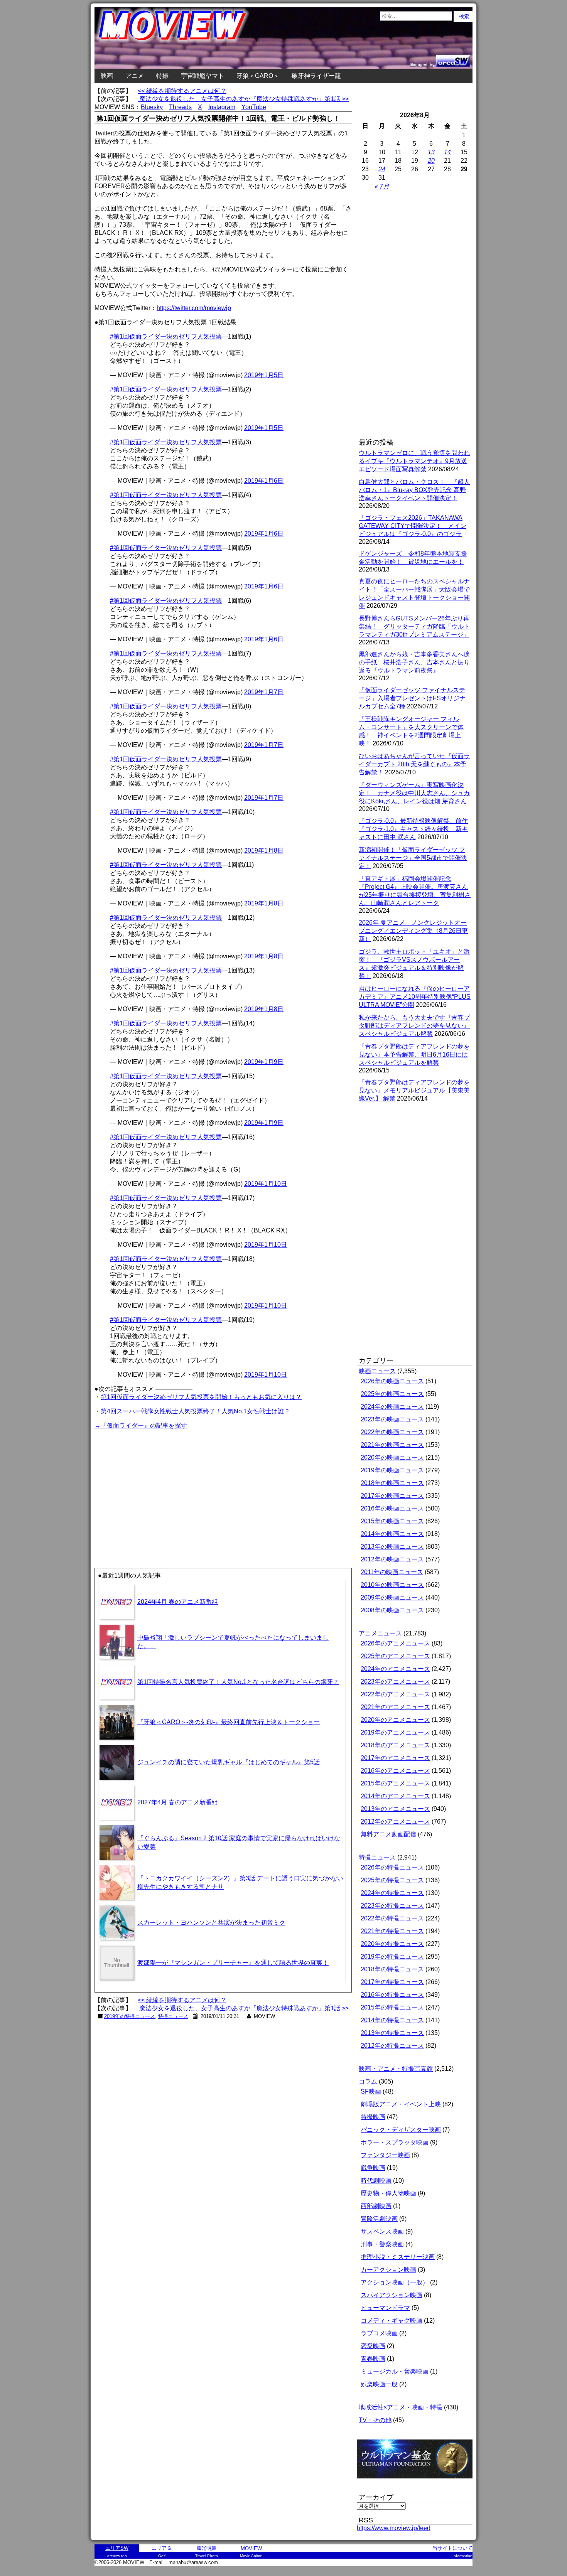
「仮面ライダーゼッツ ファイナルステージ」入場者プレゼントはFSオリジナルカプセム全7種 (412, 698)
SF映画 (371, 2091)
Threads (180, 107)
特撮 (162, 76)
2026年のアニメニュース (395, 1643)
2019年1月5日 (264, 375)
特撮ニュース (173, 2016)
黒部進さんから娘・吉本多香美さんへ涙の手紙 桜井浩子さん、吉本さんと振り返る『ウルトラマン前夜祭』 (414, 662)
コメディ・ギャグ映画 (391, 2321)
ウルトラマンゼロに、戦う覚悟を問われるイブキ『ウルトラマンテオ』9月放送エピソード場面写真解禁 (414, 461)
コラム (368, 2081)
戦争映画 (373, 2168)
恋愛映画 (373, 2346)
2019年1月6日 (264, 481)
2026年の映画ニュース (392, 1381)
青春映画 (373, 2359)
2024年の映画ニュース (392, 1407)
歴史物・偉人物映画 (388, 2193)
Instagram (222, 107)
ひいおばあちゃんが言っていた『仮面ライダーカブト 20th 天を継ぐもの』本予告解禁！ (414, 764)
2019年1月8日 (264, 851)
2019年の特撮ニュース (130, 2016)
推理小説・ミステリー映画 (398, 2257)
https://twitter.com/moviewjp (194, 308)
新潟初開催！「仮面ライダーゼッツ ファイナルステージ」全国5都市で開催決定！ (413, 858)
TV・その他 (375, 2420)
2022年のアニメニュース (395, 1694)
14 (447, 152)
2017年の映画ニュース (392, 1496)
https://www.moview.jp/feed (394, 2528)
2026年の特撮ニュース (392, 1867)
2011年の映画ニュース (392, 1572)
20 (431, 161)
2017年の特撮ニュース (392, 1982)
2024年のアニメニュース (395, 1669)
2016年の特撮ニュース (392, 1995)
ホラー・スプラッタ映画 (395, 2142)
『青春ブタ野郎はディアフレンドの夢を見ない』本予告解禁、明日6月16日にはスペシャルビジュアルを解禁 (414, 1055)
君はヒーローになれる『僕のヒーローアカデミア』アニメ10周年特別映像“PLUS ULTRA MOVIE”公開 (415, 997)
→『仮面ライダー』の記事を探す (141, 1425)
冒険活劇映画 (379, 2219)
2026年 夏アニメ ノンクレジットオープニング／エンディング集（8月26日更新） (413, 931)
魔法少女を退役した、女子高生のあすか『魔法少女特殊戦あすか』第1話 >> (243, 99)
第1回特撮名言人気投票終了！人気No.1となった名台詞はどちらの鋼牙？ (238, 1682)
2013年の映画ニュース (392, 1547)
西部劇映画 (376, 2206)
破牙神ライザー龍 (316, 76)
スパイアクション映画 (391, 2295)
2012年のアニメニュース (395, 1822)
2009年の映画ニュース (392, 1597)
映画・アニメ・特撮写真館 (396, 2069)
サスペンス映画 (382, 2231)
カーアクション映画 (388, 2270)
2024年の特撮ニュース (392, 1893)
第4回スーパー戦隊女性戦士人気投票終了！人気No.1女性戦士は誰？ (195, 1411)
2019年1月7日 (264, 692)
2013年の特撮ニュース (392, 2033)
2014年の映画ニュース (392, 1534)
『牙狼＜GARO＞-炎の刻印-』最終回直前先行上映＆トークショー (229, 1722)
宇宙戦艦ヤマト (202, 76)
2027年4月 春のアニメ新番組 (178, 1802)
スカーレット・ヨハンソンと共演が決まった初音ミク (211, 1923)
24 (382, 169)
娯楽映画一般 (379, 2384)
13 (431, 152)
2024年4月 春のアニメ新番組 (178, 1602)
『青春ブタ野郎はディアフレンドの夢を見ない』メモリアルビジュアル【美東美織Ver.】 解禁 (414, 1090)
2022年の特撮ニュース (392, 1918)
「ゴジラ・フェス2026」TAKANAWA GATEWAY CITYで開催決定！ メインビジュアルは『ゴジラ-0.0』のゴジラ (413, 526)
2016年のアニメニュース (395, 1771)
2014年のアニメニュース (395, 1796)
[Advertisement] (159, 1485)
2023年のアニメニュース (395, 1682)
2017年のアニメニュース (395, 1758)
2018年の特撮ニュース (392, 1969)
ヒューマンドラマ (385, 2308)
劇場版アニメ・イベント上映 (401, 2104)
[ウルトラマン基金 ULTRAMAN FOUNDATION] (418, 2482)
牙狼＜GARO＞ (258, 76)
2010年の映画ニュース (392, 1585)
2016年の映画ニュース (392, 1508)
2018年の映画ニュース (392, 1483)
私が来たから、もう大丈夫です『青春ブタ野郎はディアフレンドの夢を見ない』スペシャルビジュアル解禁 (414, 1026)
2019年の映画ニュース (392, 1470)
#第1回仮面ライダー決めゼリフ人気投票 (166, 336)
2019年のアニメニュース (395, 1732)
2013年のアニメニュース (395, 1809)
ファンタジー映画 (385, 2155)
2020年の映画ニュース (392, 1457)
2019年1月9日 (264, 1062)
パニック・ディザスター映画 (401, 2130)
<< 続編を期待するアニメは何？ (182, 91)
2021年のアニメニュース (395, 1707)
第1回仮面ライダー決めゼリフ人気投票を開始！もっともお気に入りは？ (201, 1397)
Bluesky (152, 107)
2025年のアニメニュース (395, 1656)
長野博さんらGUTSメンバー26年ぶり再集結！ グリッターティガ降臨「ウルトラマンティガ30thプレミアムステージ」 (414, 626)
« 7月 (382, 186)
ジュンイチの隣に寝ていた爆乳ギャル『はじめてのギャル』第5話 (229, 1762)
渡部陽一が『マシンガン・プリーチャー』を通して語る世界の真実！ (233, 1963)
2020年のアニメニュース (395, 1720)
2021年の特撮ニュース (392, 1931)
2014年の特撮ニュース (392, 2020)
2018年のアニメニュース (395, 1745)
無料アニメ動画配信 (388, 1834)
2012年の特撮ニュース (392, 2046)
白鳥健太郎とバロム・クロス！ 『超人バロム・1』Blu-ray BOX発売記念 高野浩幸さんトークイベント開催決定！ (414, 490)
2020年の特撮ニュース (392, 1944)
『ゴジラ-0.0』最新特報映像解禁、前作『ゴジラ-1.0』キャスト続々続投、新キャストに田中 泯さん (413, 829)
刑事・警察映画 (382, 2244)
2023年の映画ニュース (392, 1419)
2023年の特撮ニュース (392, 1906)
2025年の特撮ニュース (392, 1880)
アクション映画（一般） (395, 2282)
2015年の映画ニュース (392, 1521)
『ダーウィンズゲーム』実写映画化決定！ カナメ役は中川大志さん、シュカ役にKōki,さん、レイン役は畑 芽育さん (414, 793)
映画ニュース (377, 1371)
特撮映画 (373, 2117)
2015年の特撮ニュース (392, 2007)
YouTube (254, 107)
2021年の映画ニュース (392, 1445)
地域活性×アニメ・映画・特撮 (401, 2407)
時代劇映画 (376, 2181)
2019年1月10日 (266, 1184)
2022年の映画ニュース (392, 1432)
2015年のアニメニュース (395, 1783)
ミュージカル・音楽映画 (395, 2371)
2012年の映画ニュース (392, 1559)
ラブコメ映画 (379, 2333)
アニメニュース (380, 1633)
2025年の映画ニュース (392, 1394)
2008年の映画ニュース (392, 1610)
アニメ (135, 76)
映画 (107, 76)
